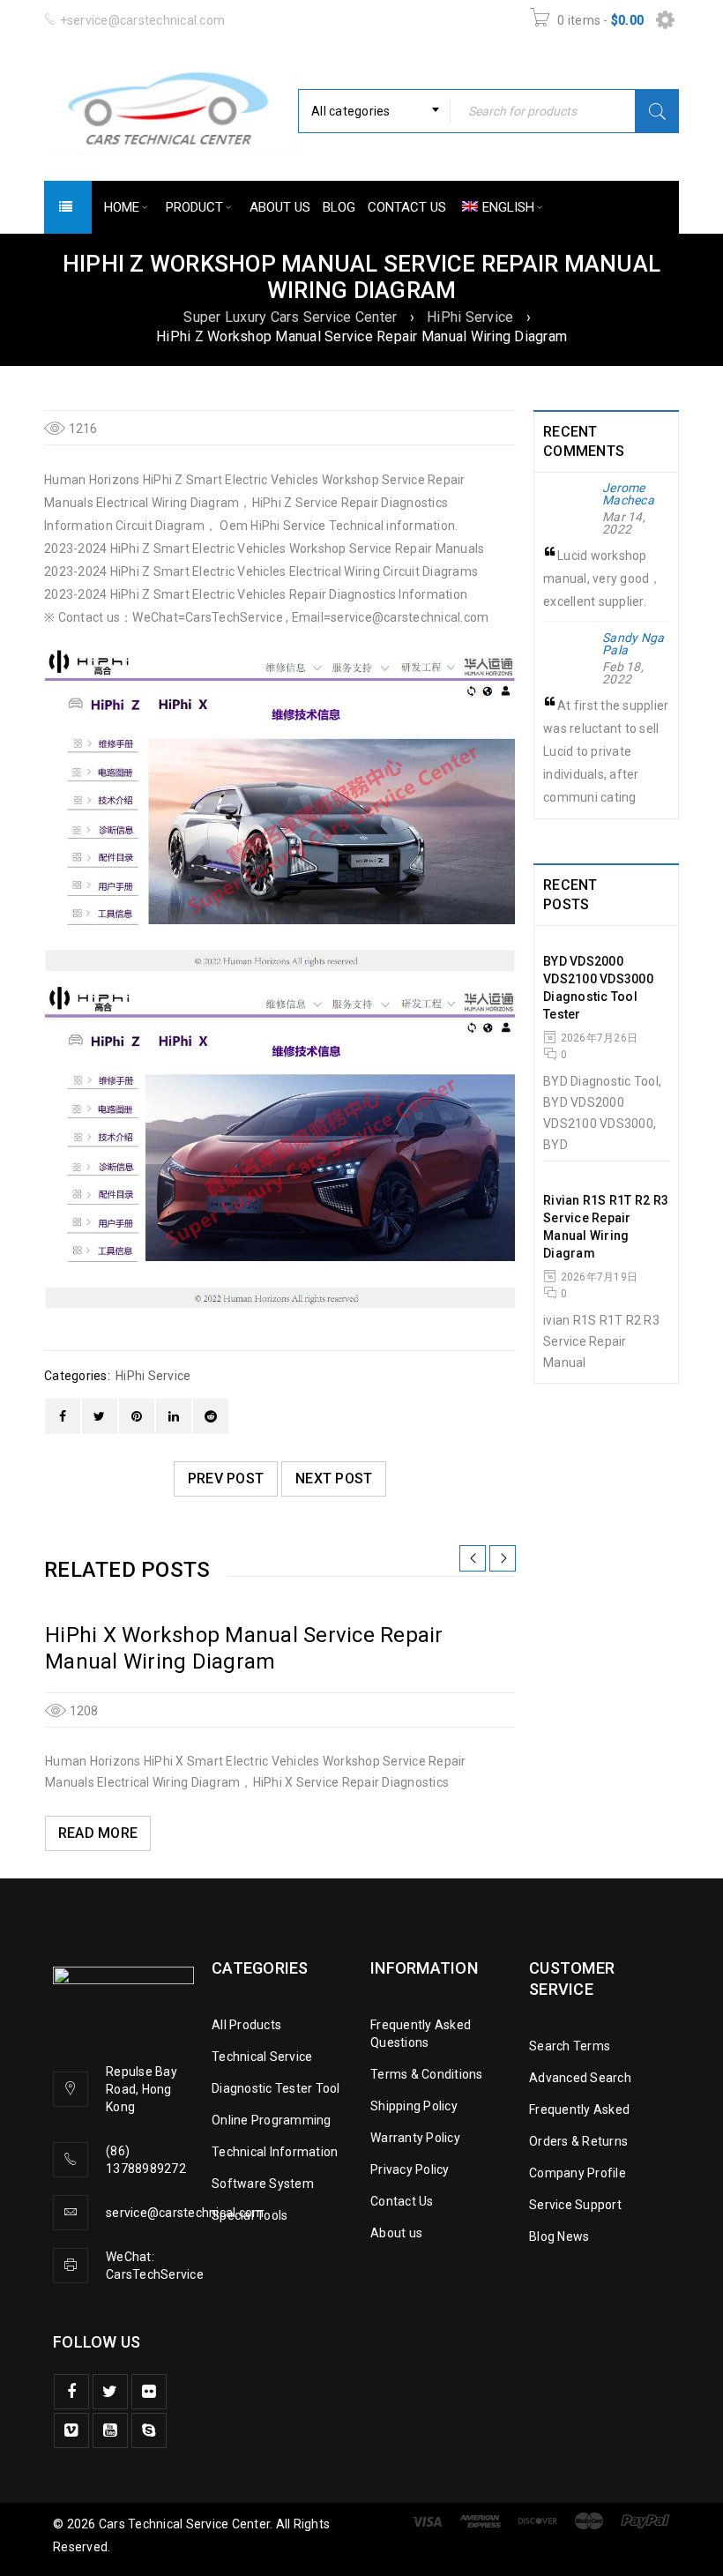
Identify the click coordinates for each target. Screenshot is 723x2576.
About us (396, 2233)
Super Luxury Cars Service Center (290, 317)
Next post (334, 1478)
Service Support (575, 2205)
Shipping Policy (414, 2106)
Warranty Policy (415, 2138)
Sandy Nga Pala (633, 644)
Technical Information (275, 2152)
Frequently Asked (579, 2109)
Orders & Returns (578, 2141)
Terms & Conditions (427, 2074)
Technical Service (262, 2057)
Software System (263, 2184)
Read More (98, 1833)
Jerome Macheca (628, 494)
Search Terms (570, 2046)
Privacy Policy (410, 2169)
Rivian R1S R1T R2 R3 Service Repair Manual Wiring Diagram (606, 1227)
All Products (246, 2025)
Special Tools (250, 2215)
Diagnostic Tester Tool (276, 2088)
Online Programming (272, 2120)
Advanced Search (580, 2078)
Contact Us (402, 2201)
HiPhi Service (470, 317)
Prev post (226, 1478)
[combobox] (374, 111)
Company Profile (578, 2173)
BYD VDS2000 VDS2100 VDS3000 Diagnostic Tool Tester (598, 988)
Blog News (559, 2236)
